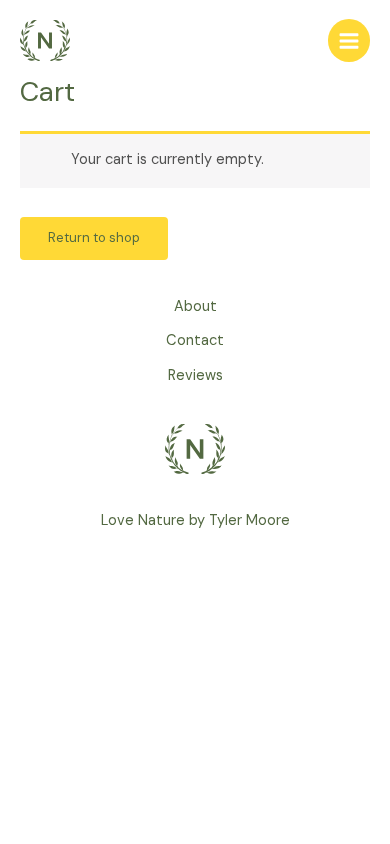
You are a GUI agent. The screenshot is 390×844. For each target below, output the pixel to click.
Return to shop (94, 237)
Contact (195, 340)
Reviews (195, 375)
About (195, 306)
